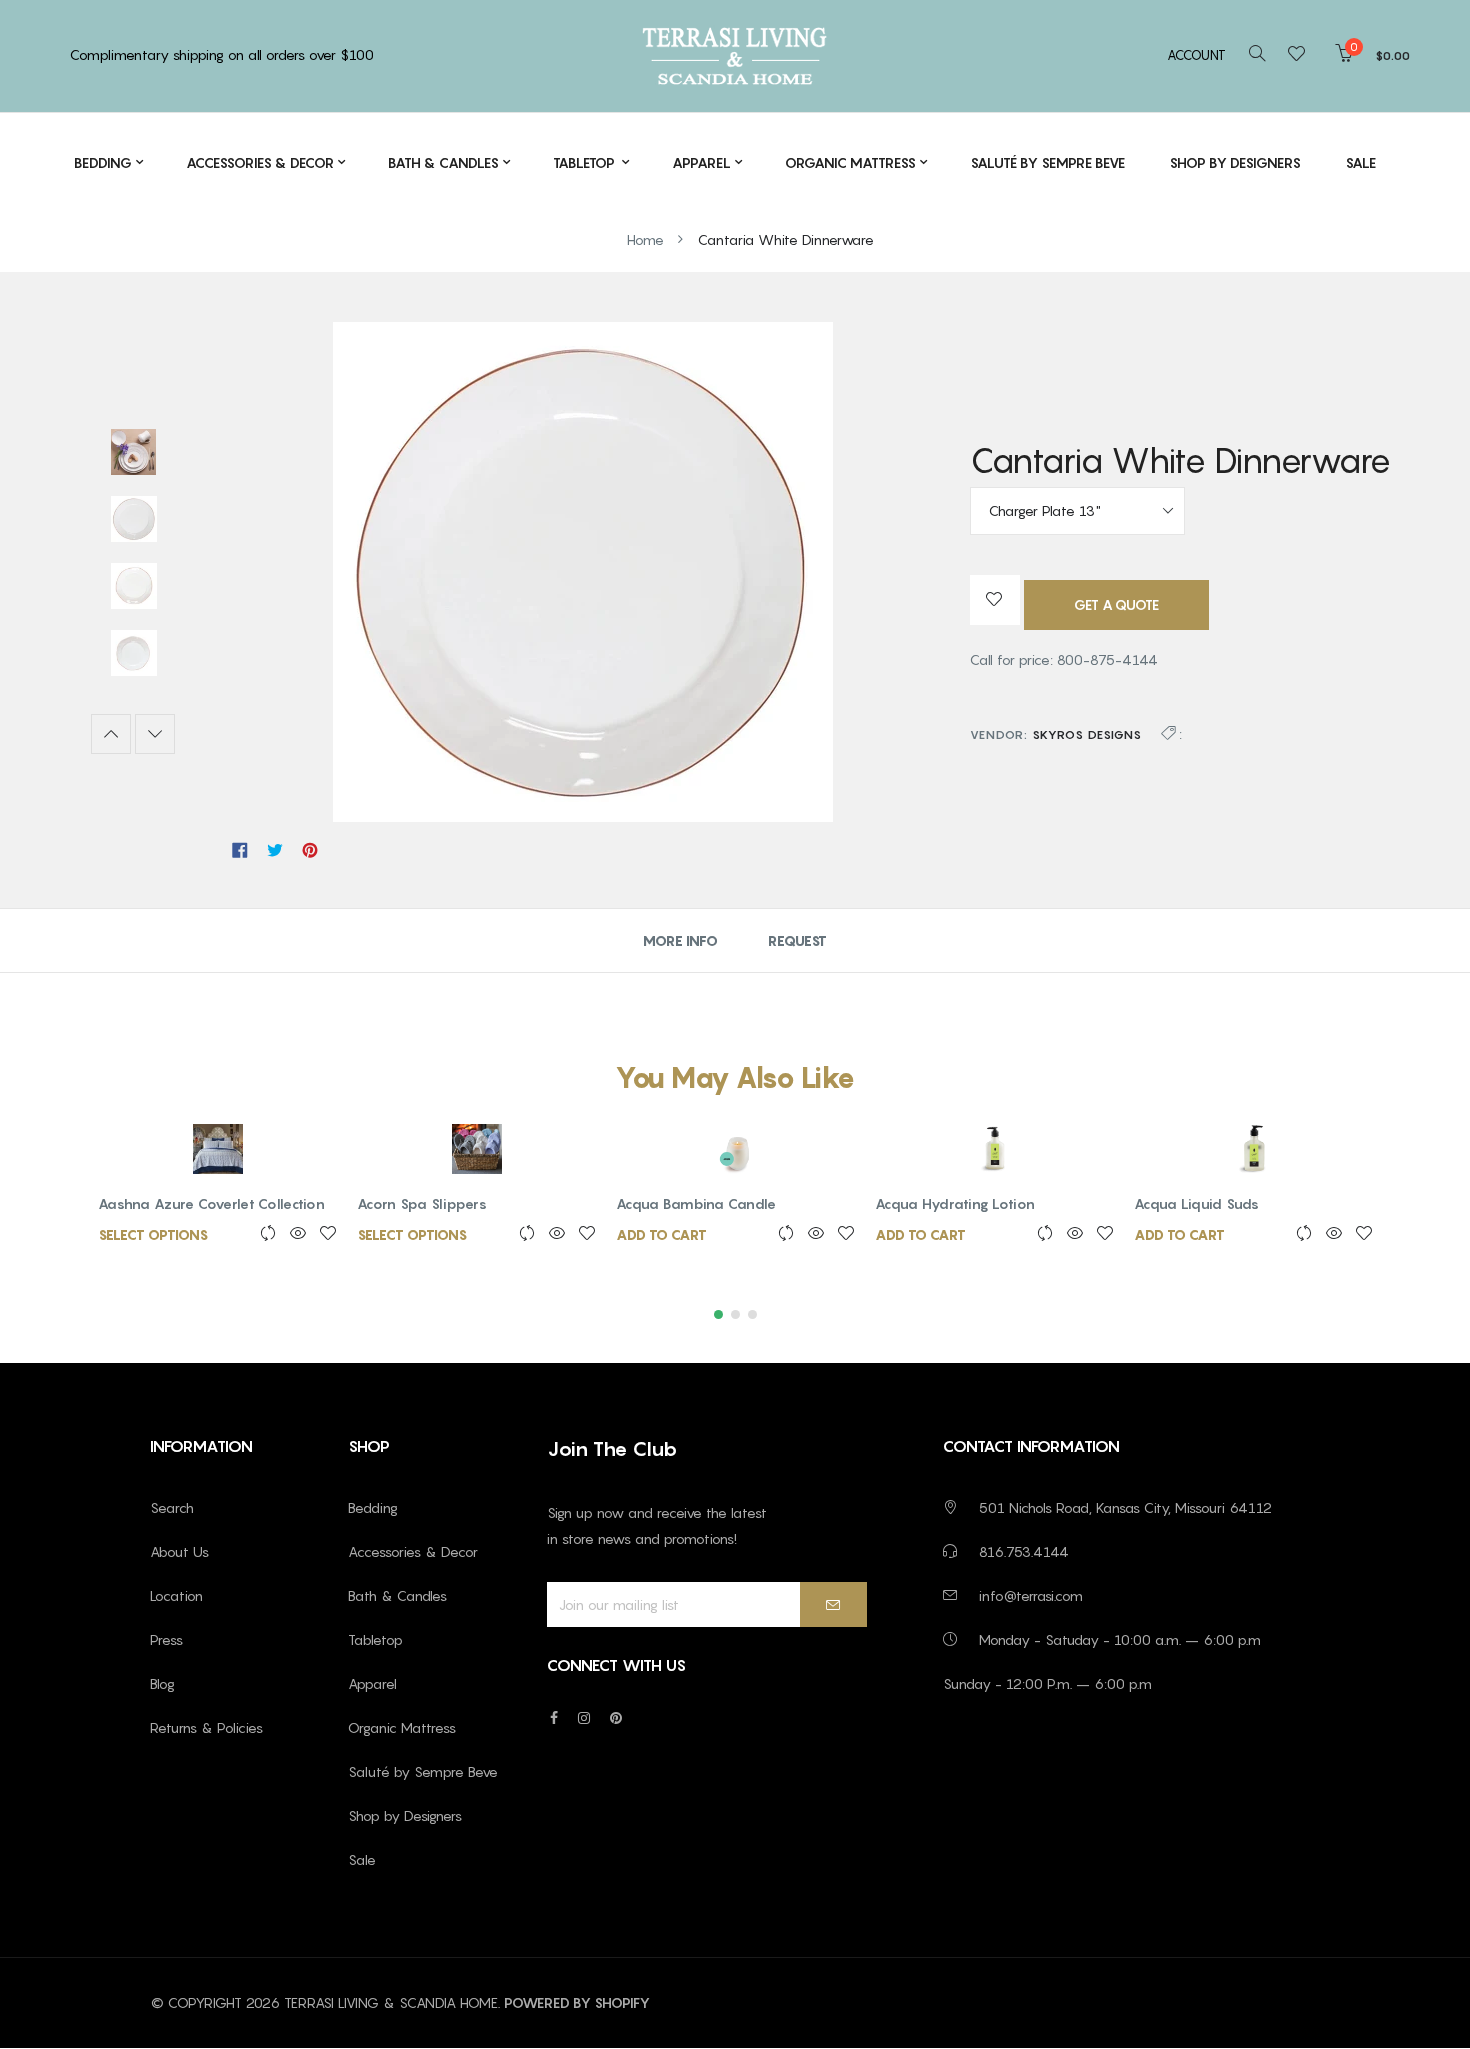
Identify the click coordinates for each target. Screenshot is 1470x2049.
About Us (179, 1551)
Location (176, 1595)
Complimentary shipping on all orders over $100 (222, 54)
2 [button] (735, 1314)
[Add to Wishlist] (995, 600)
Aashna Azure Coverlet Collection (211, 1203)
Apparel (372, 1683)
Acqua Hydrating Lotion (955, 1203)
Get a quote (1116, 604)
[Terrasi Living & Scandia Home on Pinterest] (616, 1717)
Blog (162, 1683)
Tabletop (375, 1639)
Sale (362, 1859)
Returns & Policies (206, 1727)
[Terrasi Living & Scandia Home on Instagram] (584, 1717)
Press (166, 1639)
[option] (133, 454)
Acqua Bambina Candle (696, 1203)
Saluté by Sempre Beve (423, 1771)
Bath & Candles (397, 1595)
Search (172, 1507)
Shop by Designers (405, 1815)
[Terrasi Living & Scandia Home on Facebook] (554, 1717)
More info (680, 940)
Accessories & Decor (413, 1551)
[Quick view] (292, 1234)
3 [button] (752, 1314)
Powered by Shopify (577, 2002)
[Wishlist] (1302, 55)
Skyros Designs (1087, 734)
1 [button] (718, 1314)
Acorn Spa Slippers (422, 1203)
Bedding (373, 1507)
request (797, 940)
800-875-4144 (1107, 659)
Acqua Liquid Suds (1197, 1203)
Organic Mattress (402, 1727)
